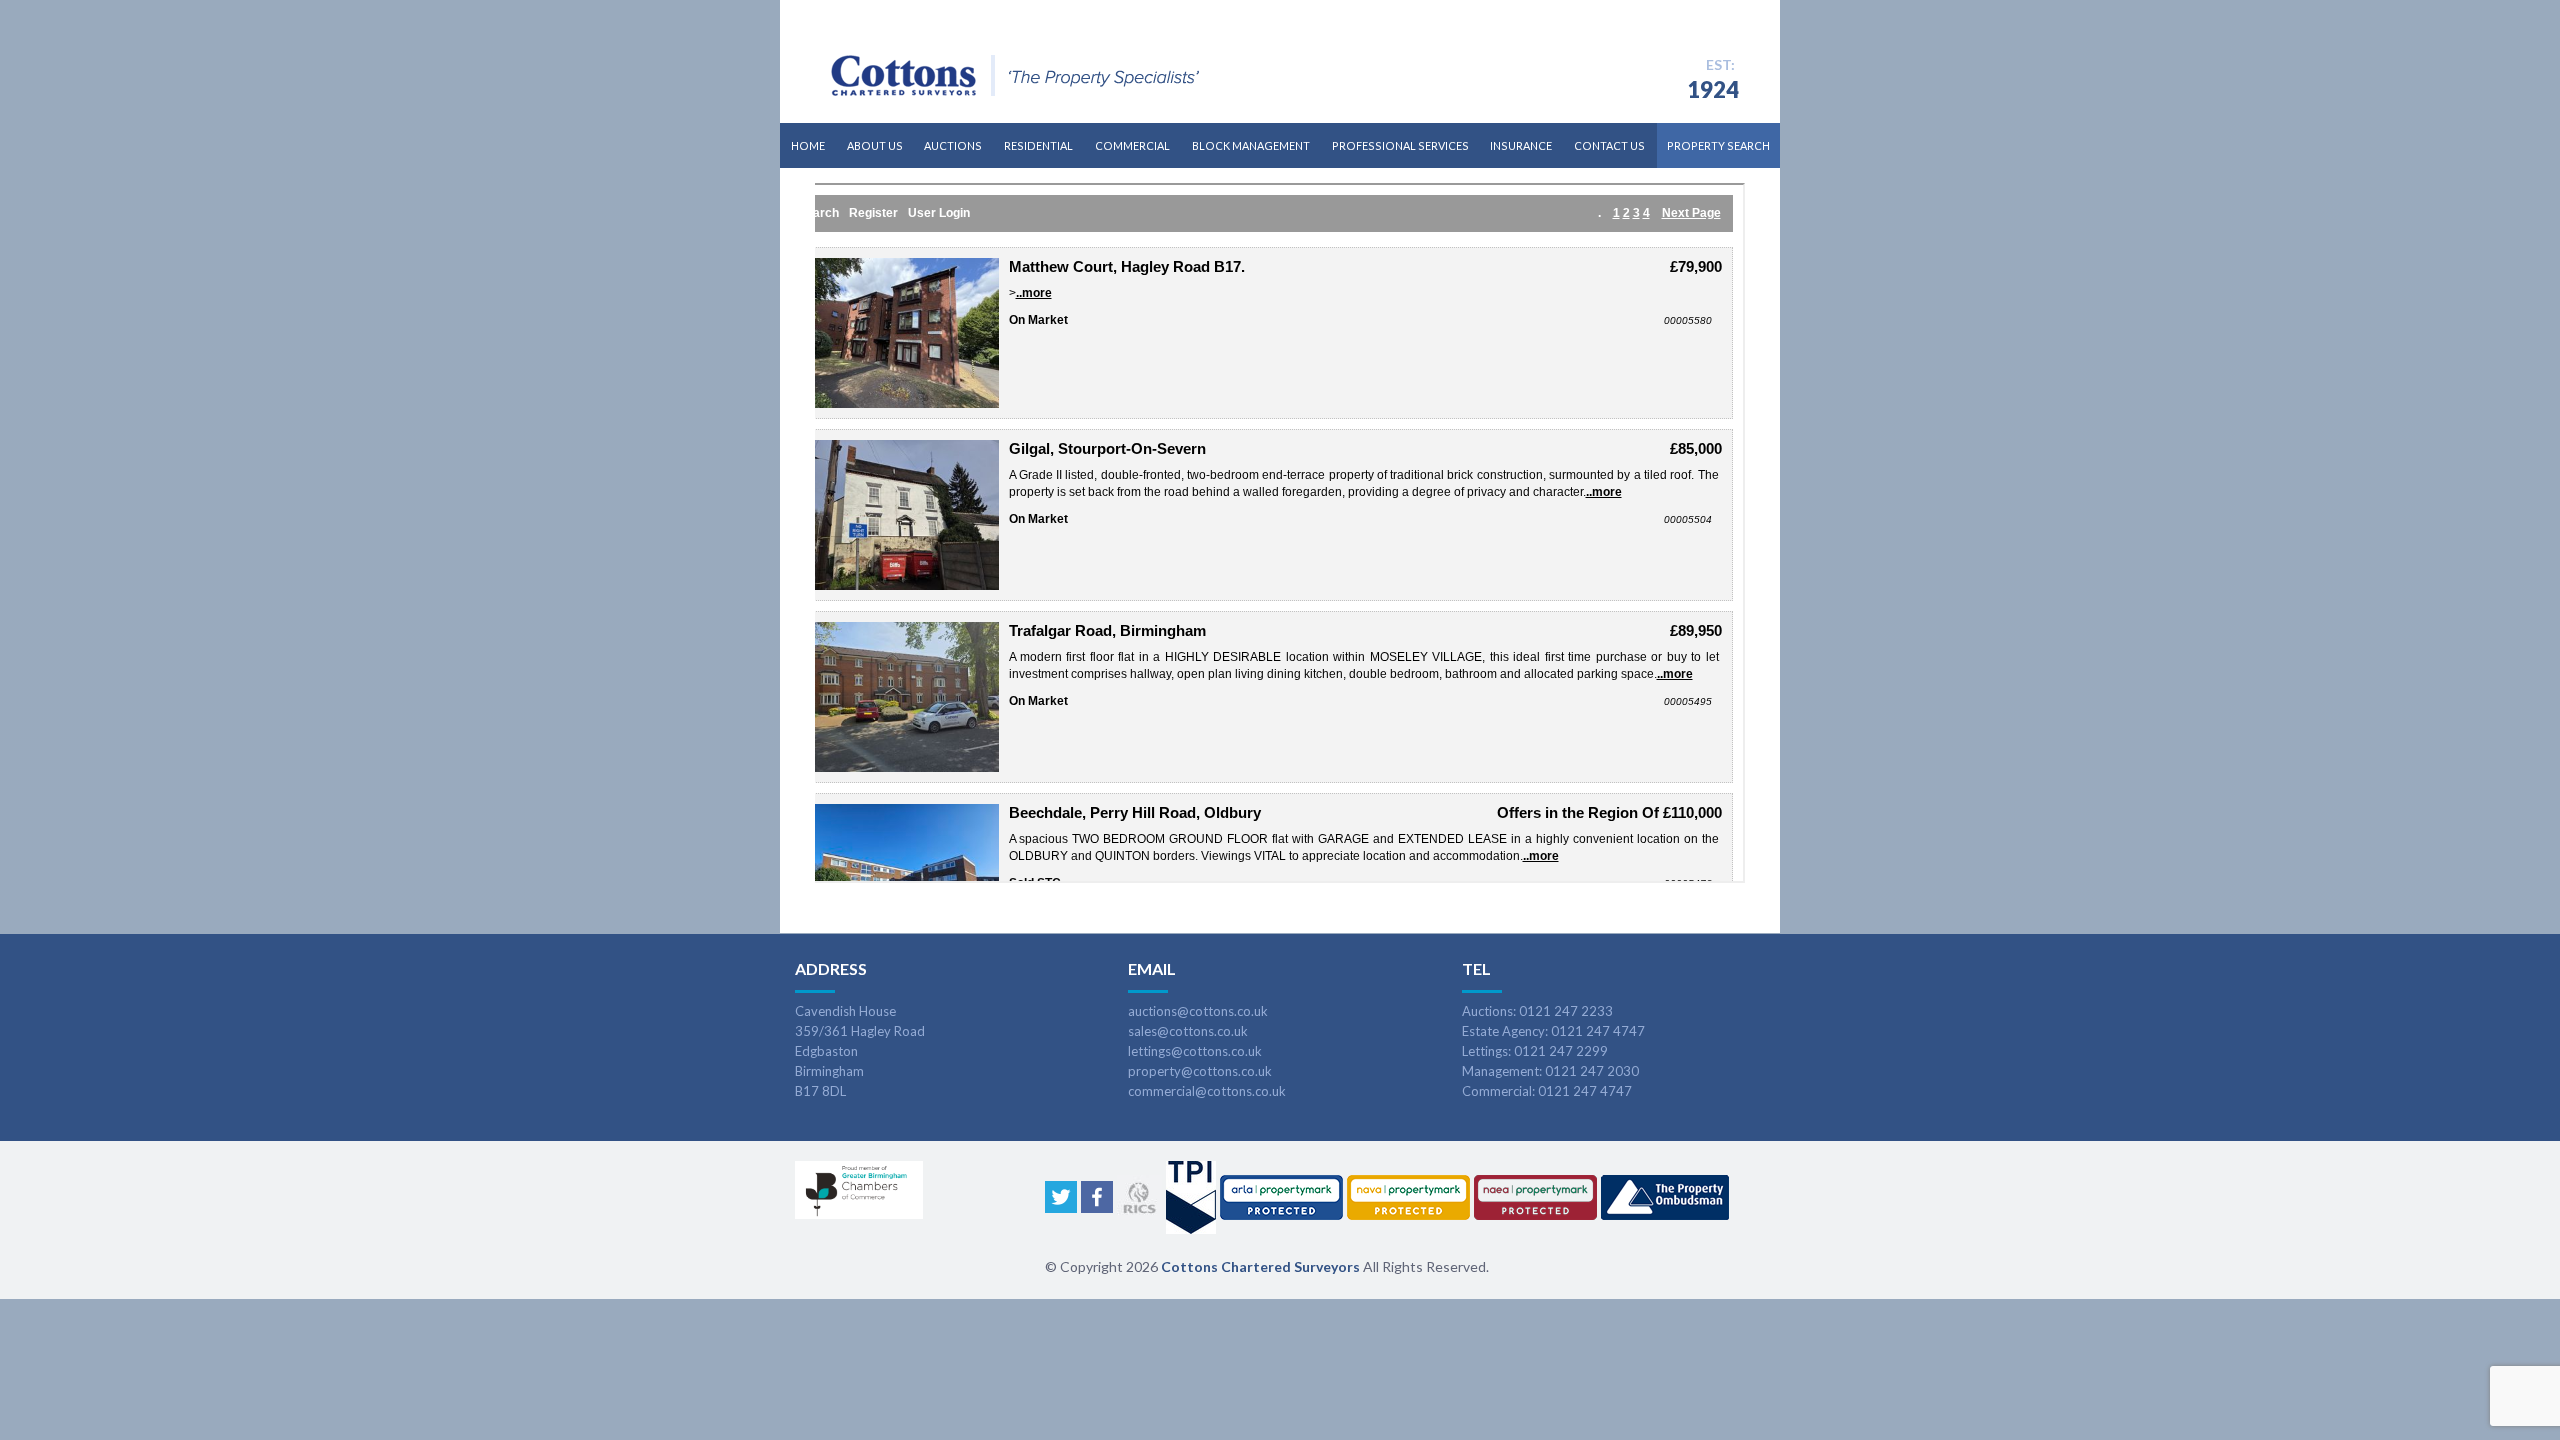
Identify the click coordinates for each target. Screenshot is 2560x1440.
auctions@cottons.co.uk (1198, 1011)
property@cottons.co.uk (1200, 1071)
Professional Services (1400, 145)
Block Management (1251, 145)
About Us (875, 145)
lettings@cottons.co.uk (1195, 1051)
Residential (1038, 145)
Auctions (953, 145)
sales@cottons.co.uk (1188, 1031)
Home (808, 145)
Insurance (1521, 145)
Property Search (1718, 145)
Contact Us (1609, 145)
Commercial (1132, 145)
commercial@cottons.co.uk (1207, 1091)
